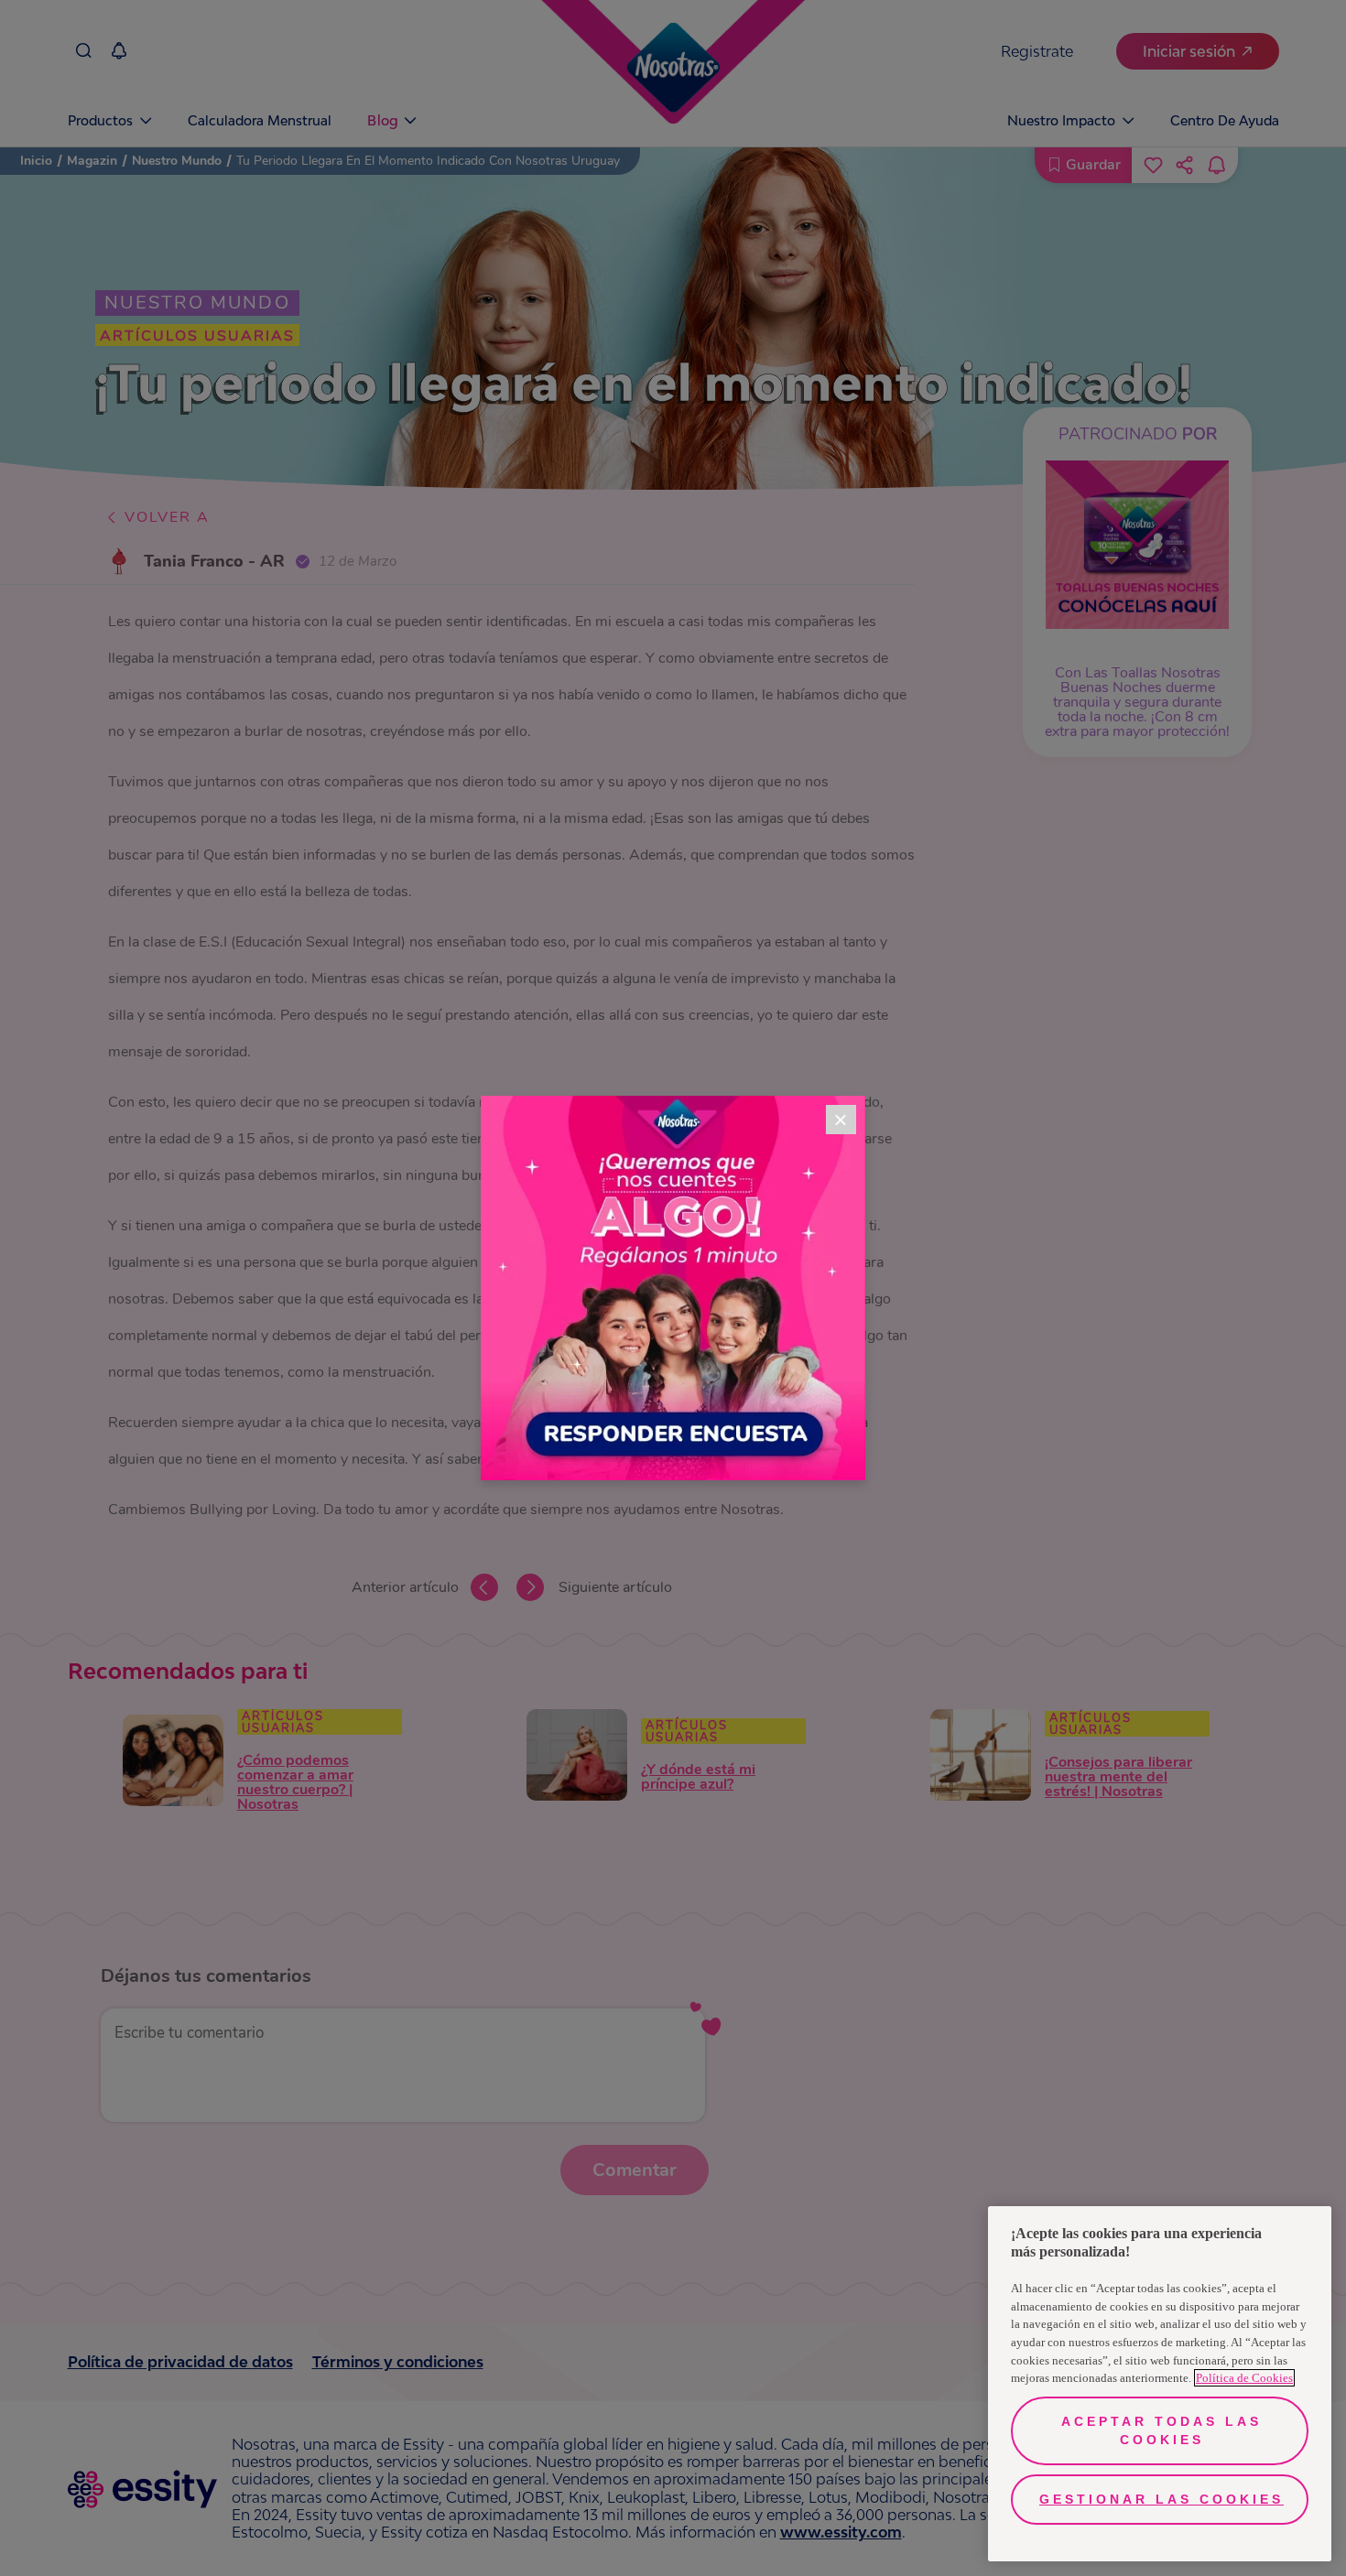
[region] (1160, 2384)
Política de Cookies (1244, 2378)
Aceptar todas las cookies (1161, 2430)
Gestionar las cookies (1161, 2499)
